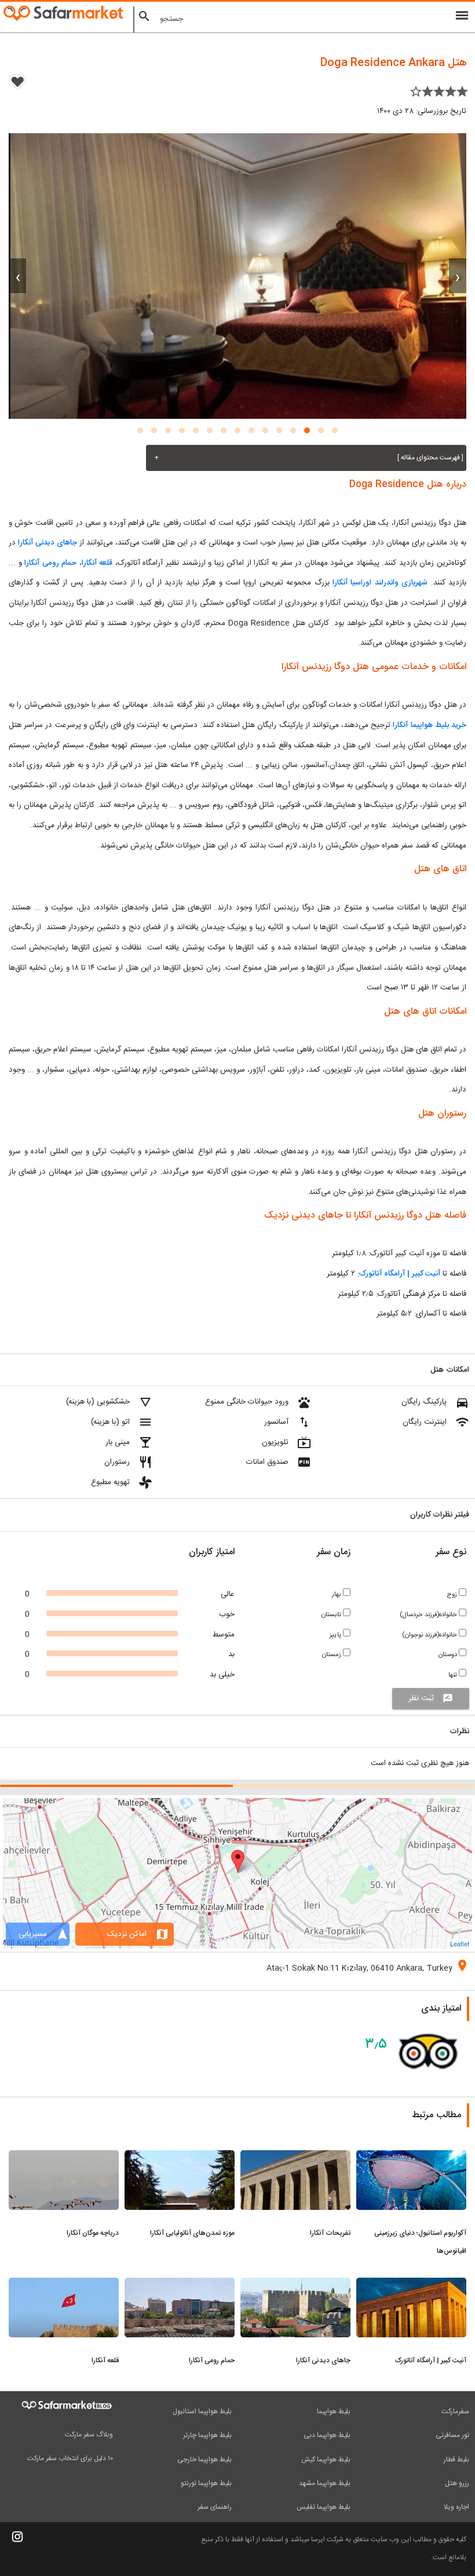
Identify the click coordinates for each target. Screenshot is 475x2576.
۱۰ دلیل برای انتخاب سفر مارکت (70, 2458)
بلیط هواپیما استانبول (202, 2411)
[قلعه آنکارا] (64, 2285)
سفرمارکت (455, 2411)
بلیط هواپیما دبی (327, 2435)
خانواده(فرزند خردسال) (429, 1615)
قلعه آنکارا (97, 563)
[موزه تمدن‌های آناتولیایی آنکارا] (180, 2157)
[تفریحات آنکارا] (295, 2157)
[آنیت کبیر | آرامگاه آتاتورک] (411, 2285)
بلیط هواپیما (334, 2411)
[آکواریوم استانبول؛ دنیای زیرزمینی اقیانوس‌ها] (411, 2157)
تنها (454, 1675)
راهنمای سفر (215, 2507)
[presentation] (458, 276)
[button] (335, 430)
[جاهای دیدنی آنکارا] (295, 2285)
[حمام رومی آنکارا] (180, 2285)
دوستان (449, 1655)
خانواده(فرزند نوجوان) (430, 1635)
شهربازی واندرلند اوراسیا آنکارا (380, 583)
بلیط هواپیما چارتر (207, 2435)
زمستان (332, 1655)
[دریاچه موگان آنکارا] (64, 2157)
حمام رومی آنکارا (50, 563)
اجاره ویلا (456, 2507)
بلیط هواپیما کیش (326, 2460)
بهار (337, 1594)
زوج (453, 1594)
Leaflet (460, 1943)
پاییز (336, 1635)
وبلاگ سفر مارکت (89, 2435)
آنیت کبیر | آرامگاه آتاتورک (400, 1274)
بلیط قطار (456, 2460)
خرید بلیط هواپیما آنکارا (428, 725)
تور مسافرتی (452, 2435)
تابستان (332, 1615)
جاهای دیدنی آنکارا (47, 543)
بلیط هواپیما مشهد (325, 2483)
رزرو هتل (457, 2483)
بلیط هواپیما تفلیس (324, 2507)
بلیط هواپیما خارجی (204, 2460)
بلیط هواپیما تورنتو (206, 2483)
